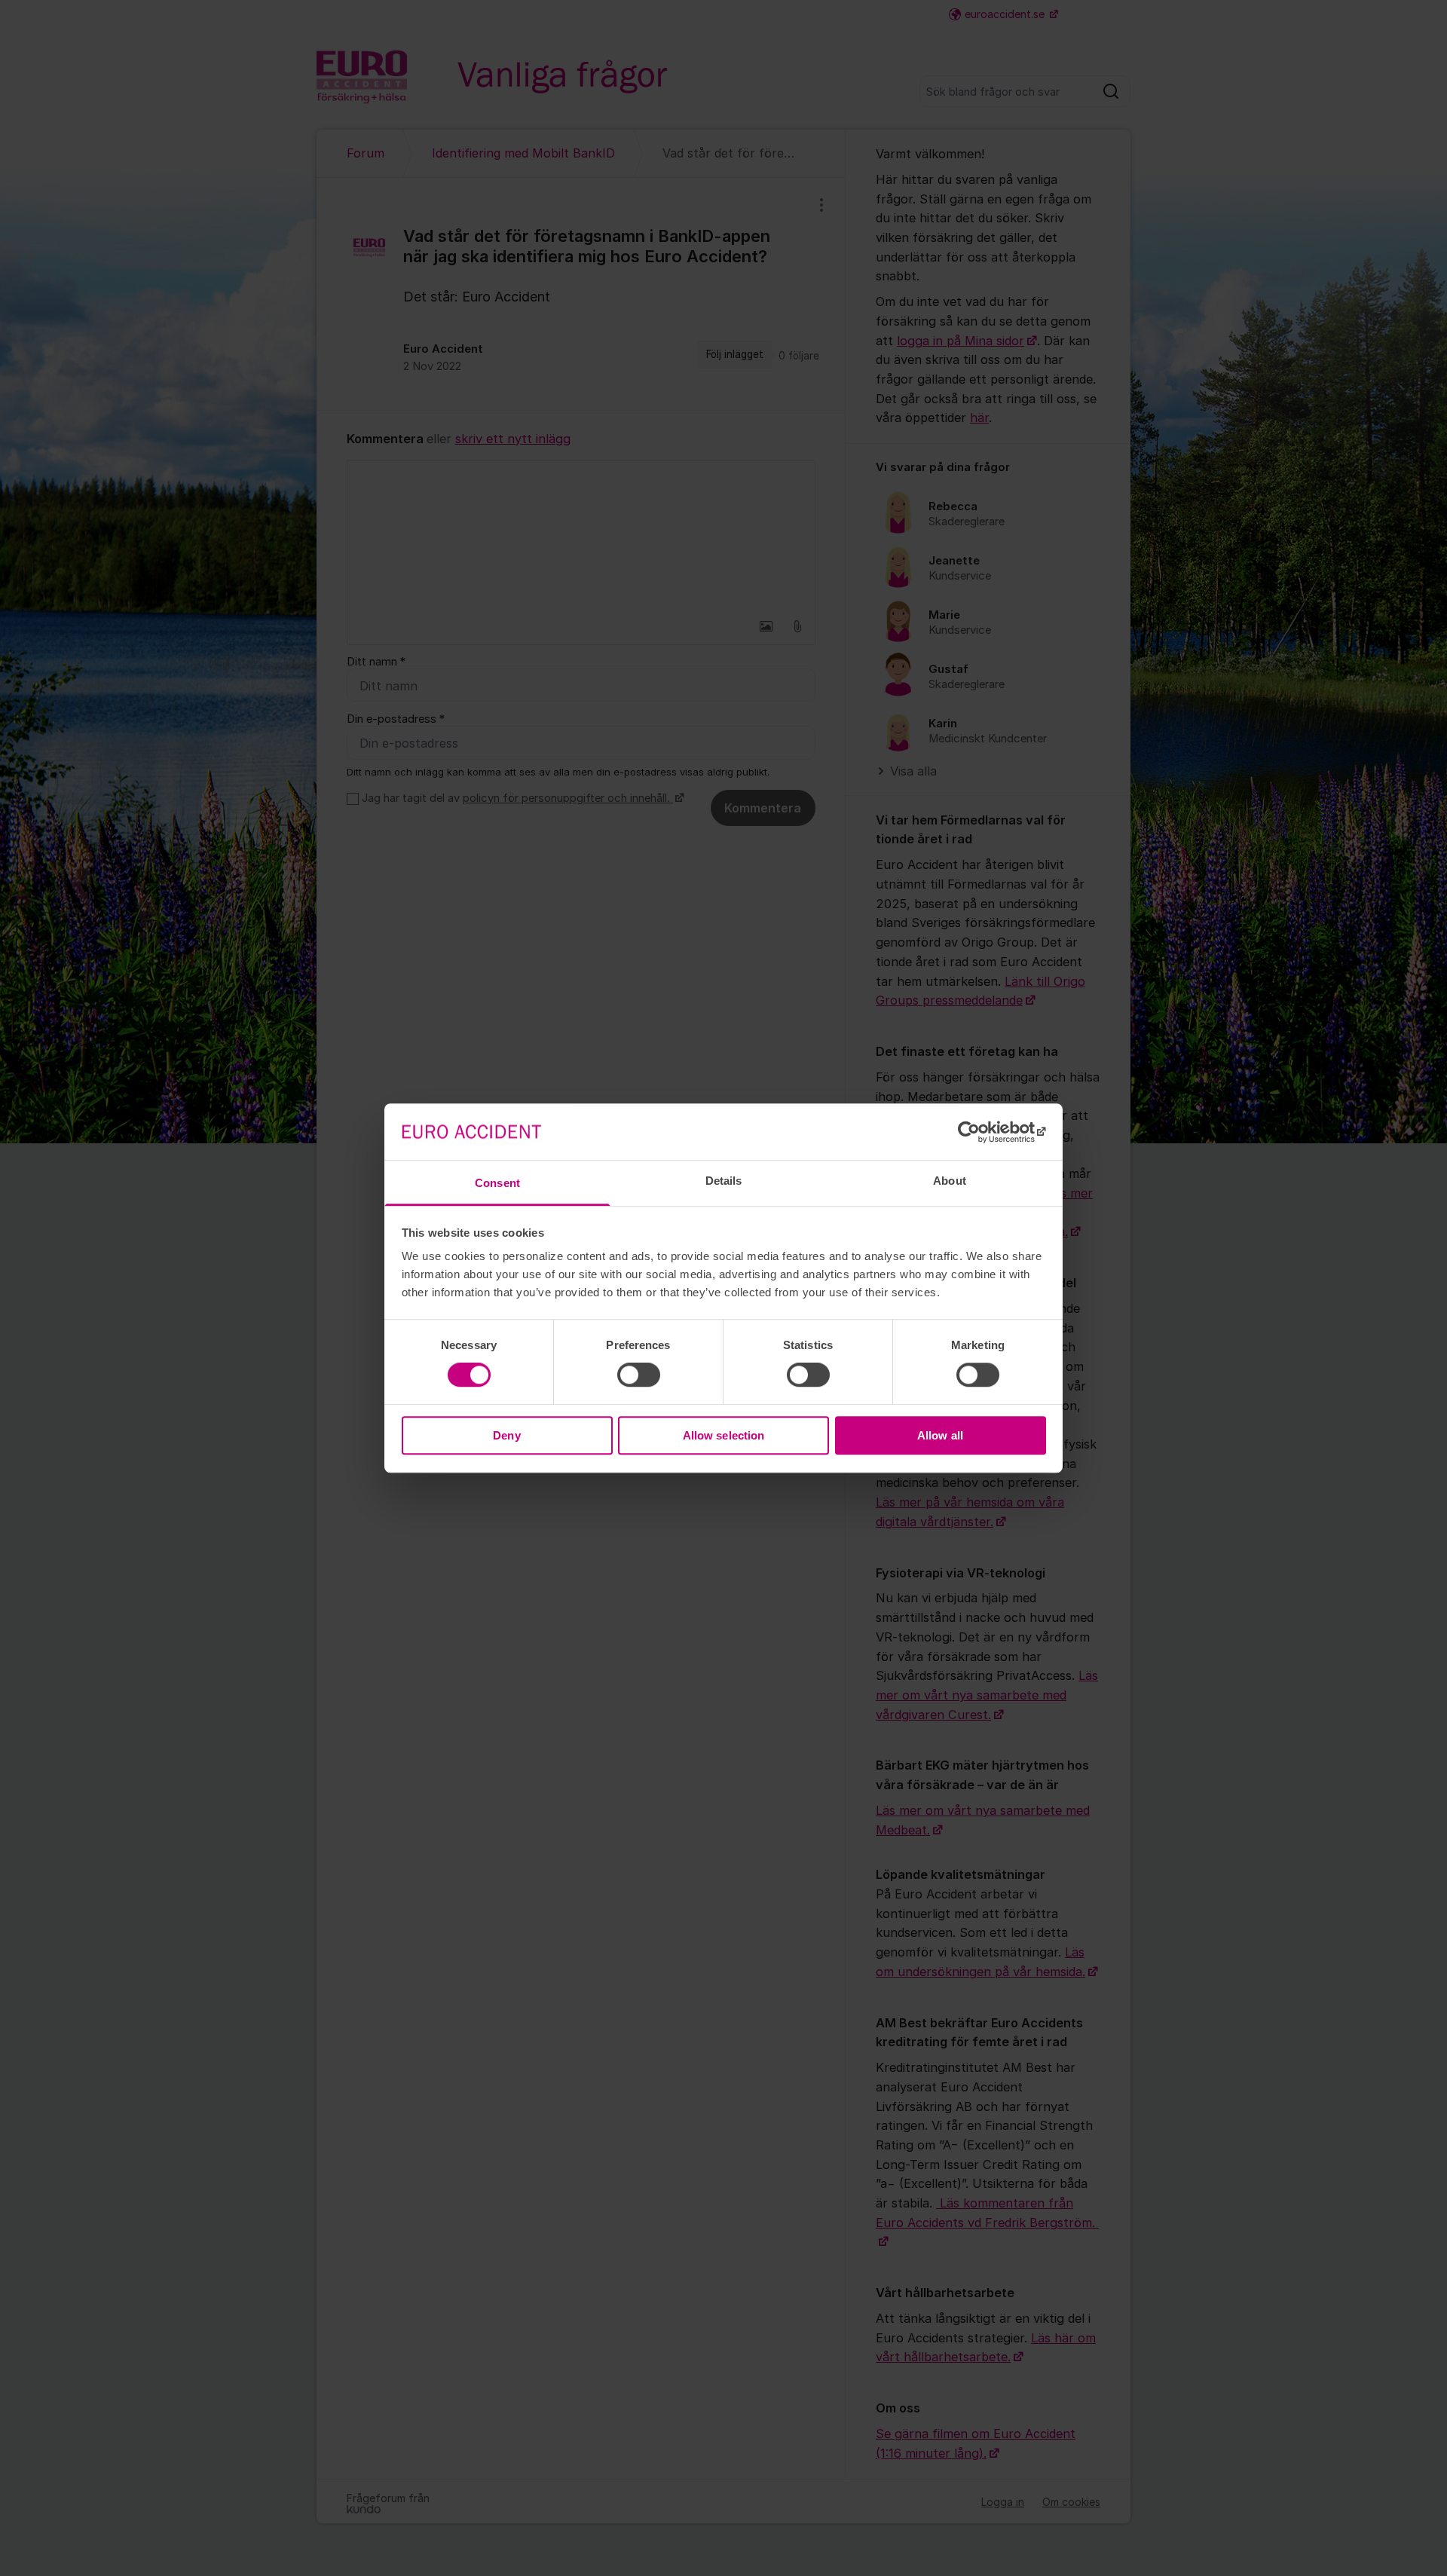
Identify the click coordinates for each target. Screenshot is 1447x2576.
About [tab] (950, 1181)
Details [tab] (724, 1181)
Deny (506, 1435)
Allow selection (724, 1435)
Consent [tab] (497, 1183)
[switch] (639, 1375)
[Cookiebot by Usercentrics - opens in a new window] (980, 1132)
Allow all (940, 1435)
